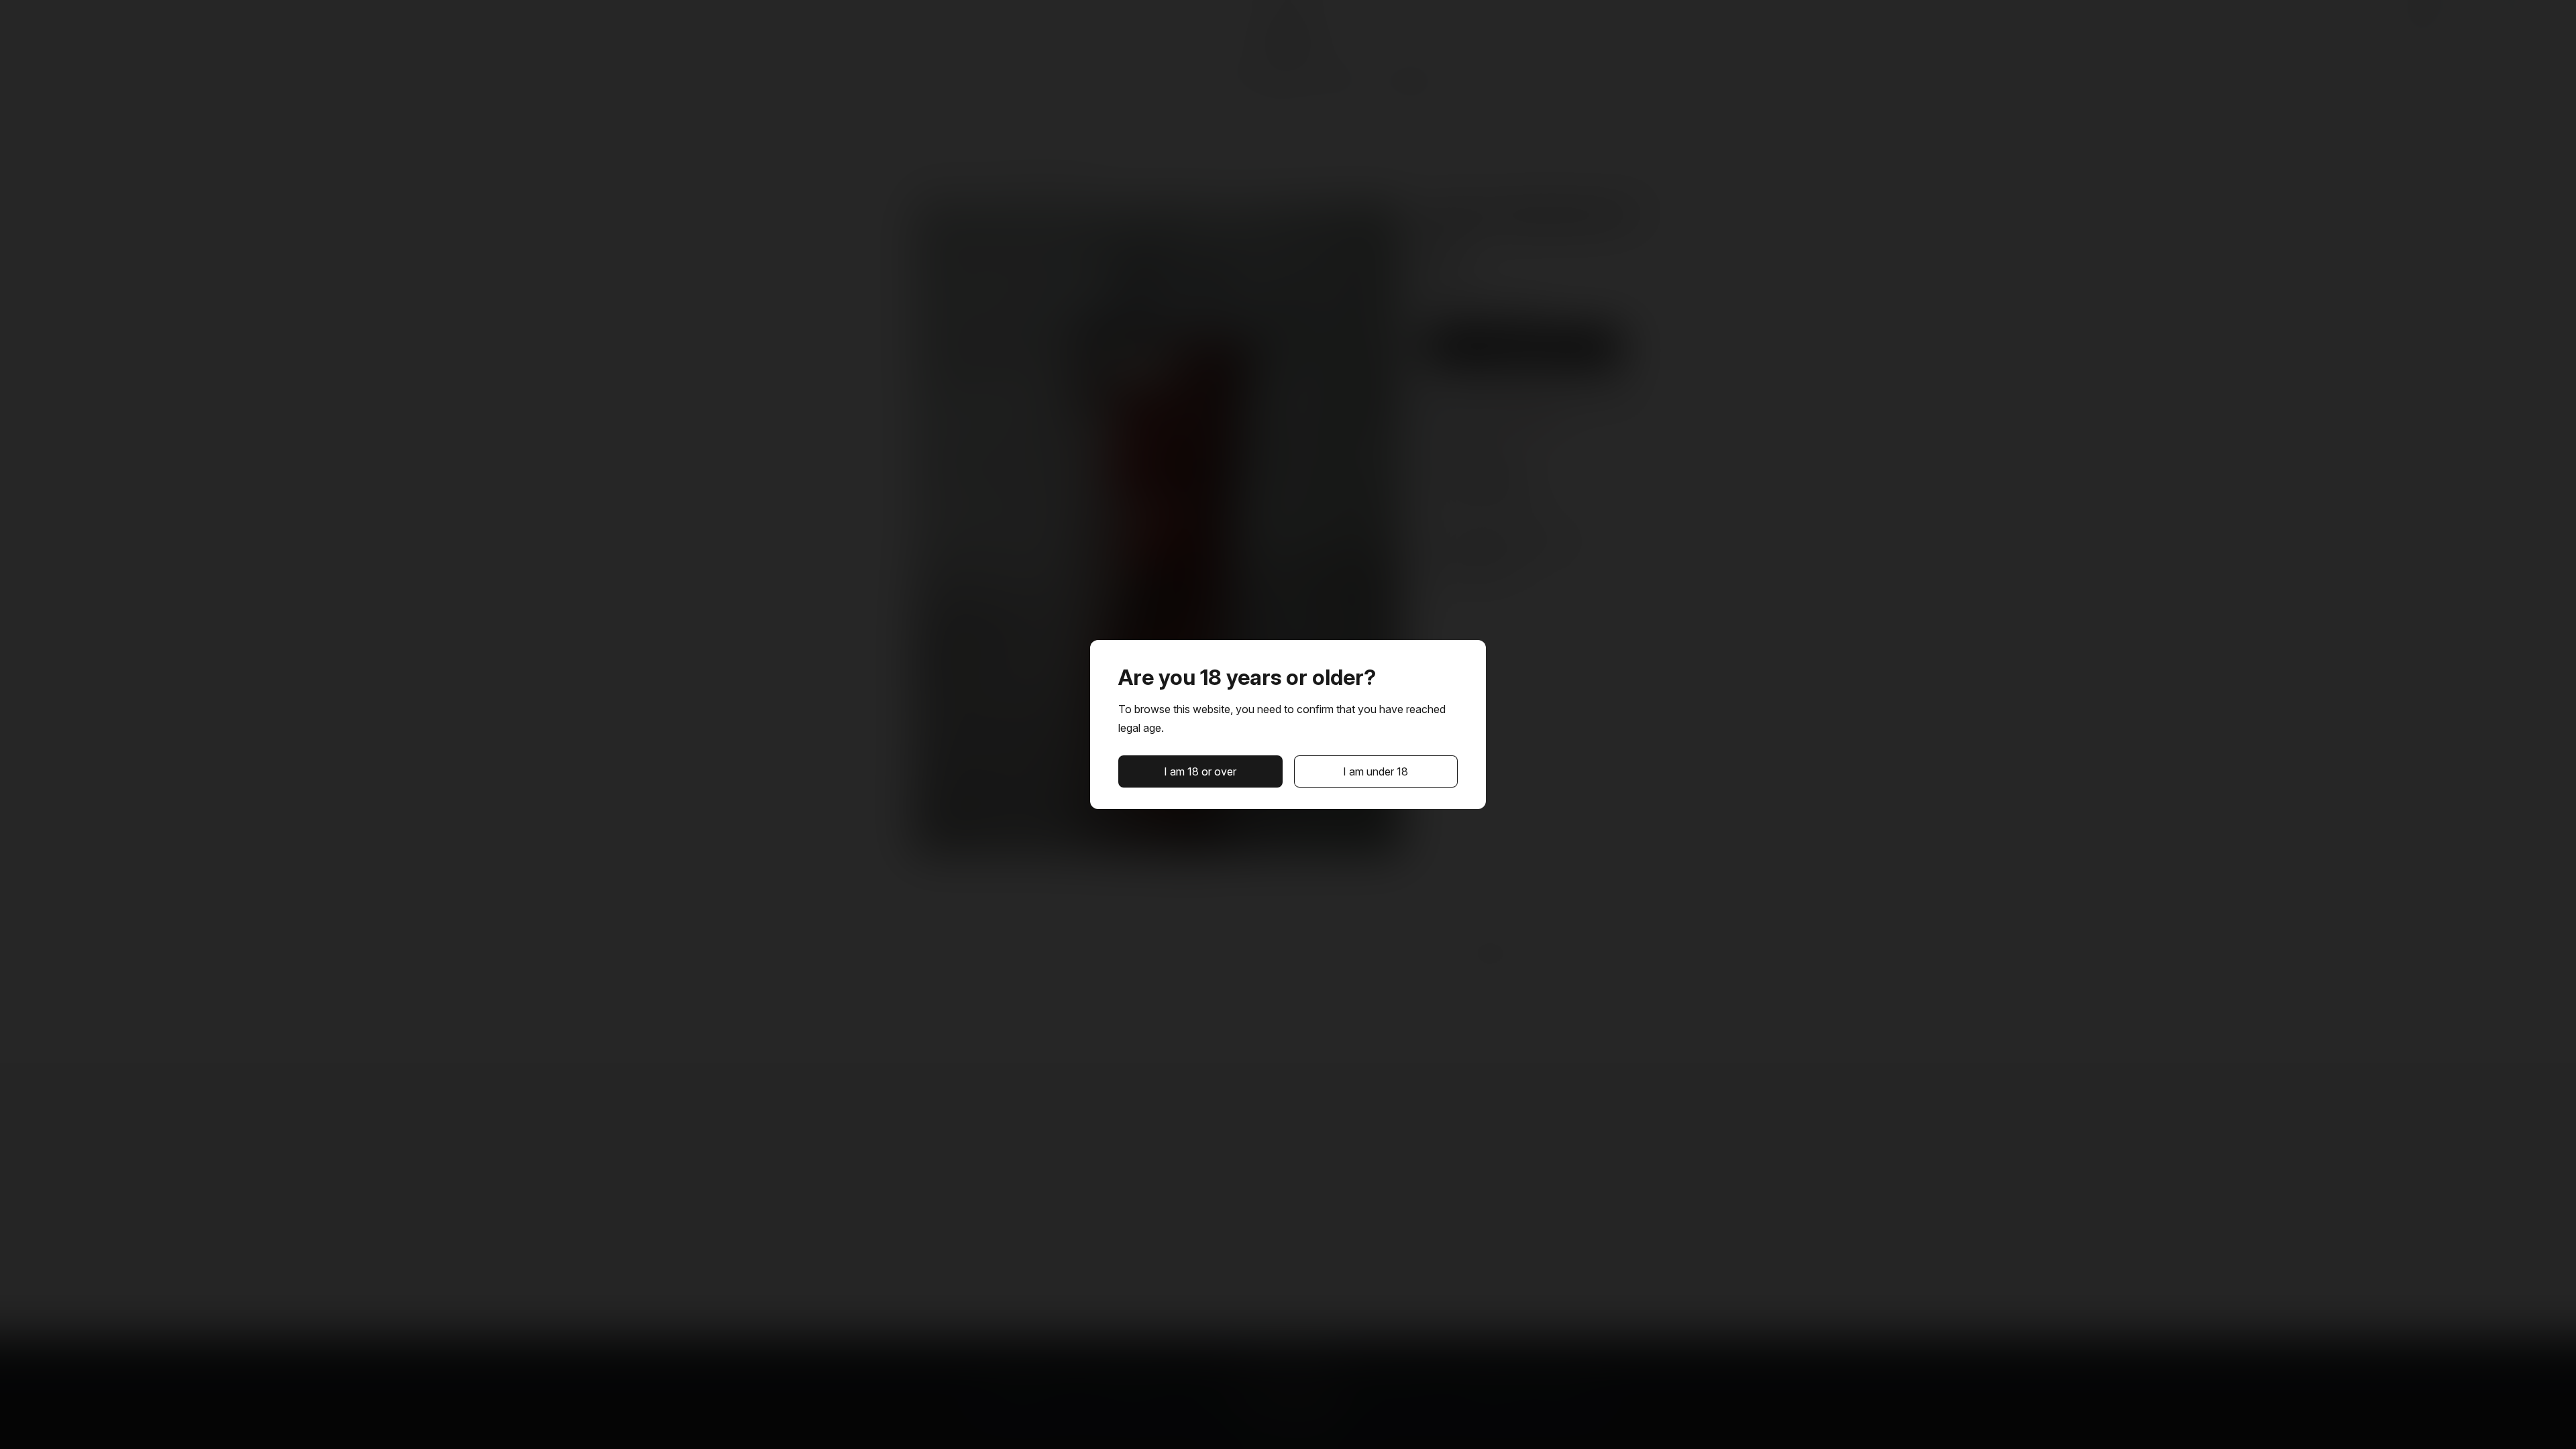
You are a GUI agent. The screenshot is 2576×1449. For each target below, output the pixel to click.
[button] (1200, 771)
